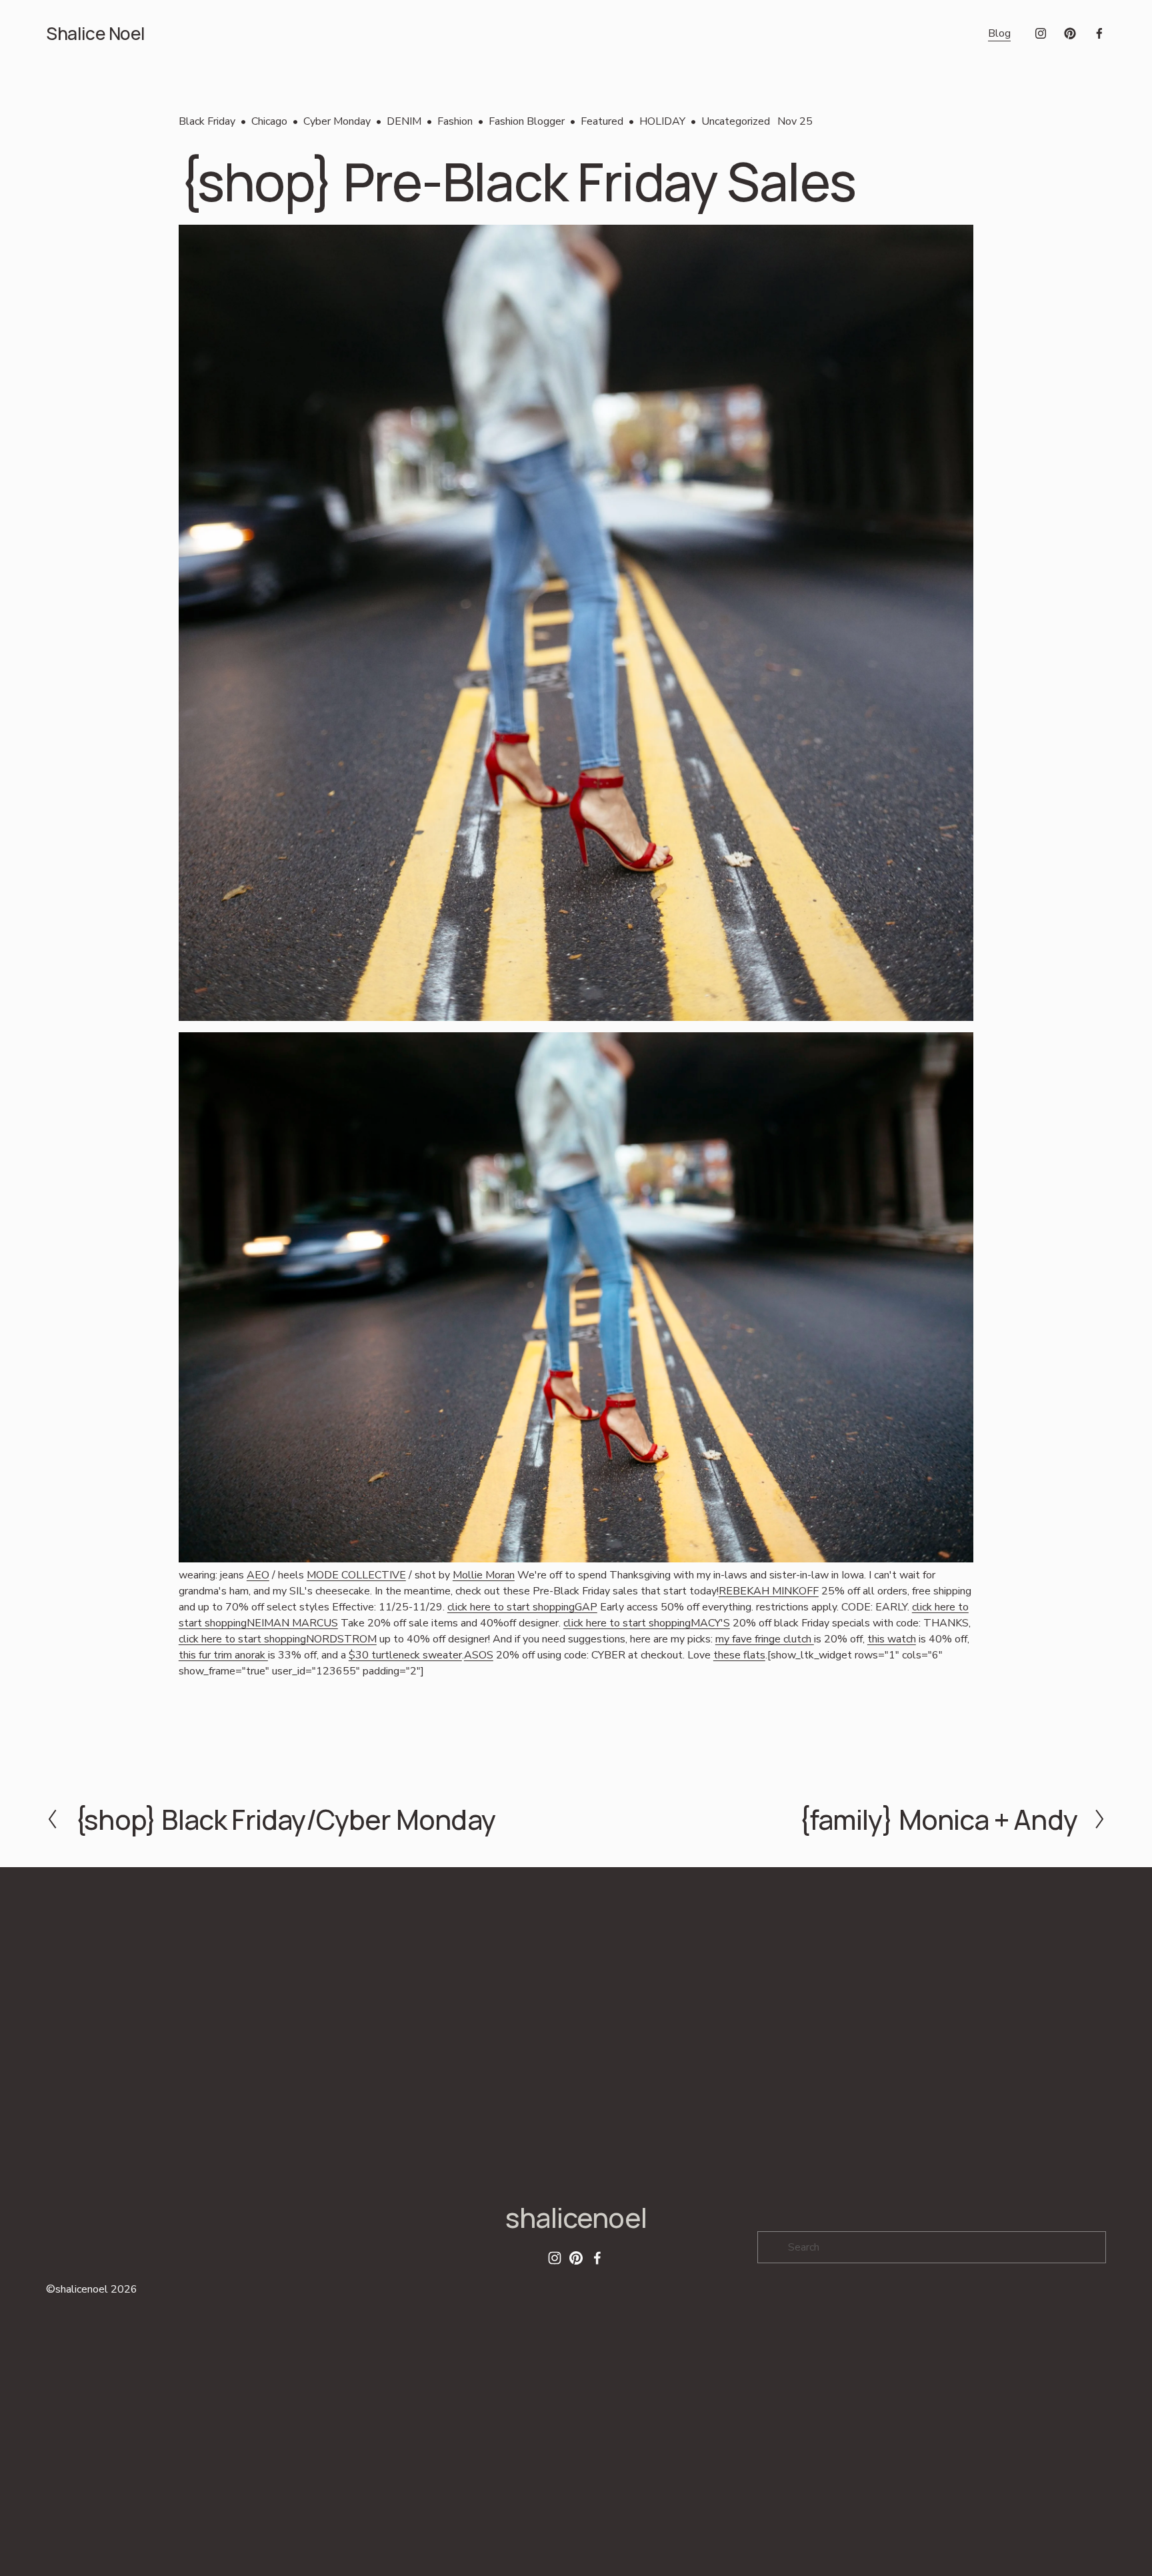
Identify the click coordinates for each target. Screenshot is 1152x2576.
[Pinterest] (1070, 33)
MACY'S (710, 1623)
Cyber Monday (337, 121)
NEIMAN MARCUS (292, 1623)
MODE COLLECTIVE (356, 1575)
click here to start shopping (511, 1607)
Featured (602, 121)
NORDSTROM (341, 1639)
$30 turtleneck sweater (405, 1655)
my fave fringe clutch (765, 1639)
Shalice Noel (96, 33)
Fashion (455, 121)
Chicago (269, 121)
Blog (999, 33)
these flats (739, 1655)
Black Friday (207, 121)
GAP (586, 1607)
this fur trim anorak (223, 1655)
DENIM (404, 121)
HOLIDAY (662, 121)
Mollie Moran (484, 1575)
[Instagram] (1041, 33)
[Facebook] (1099, 33)
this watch (892, 1639)
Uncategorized (736, 121)
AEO (258, 1575)
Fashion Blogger (527, 121)
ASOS (479, 1655)
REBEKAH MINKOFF (769, 1591)
